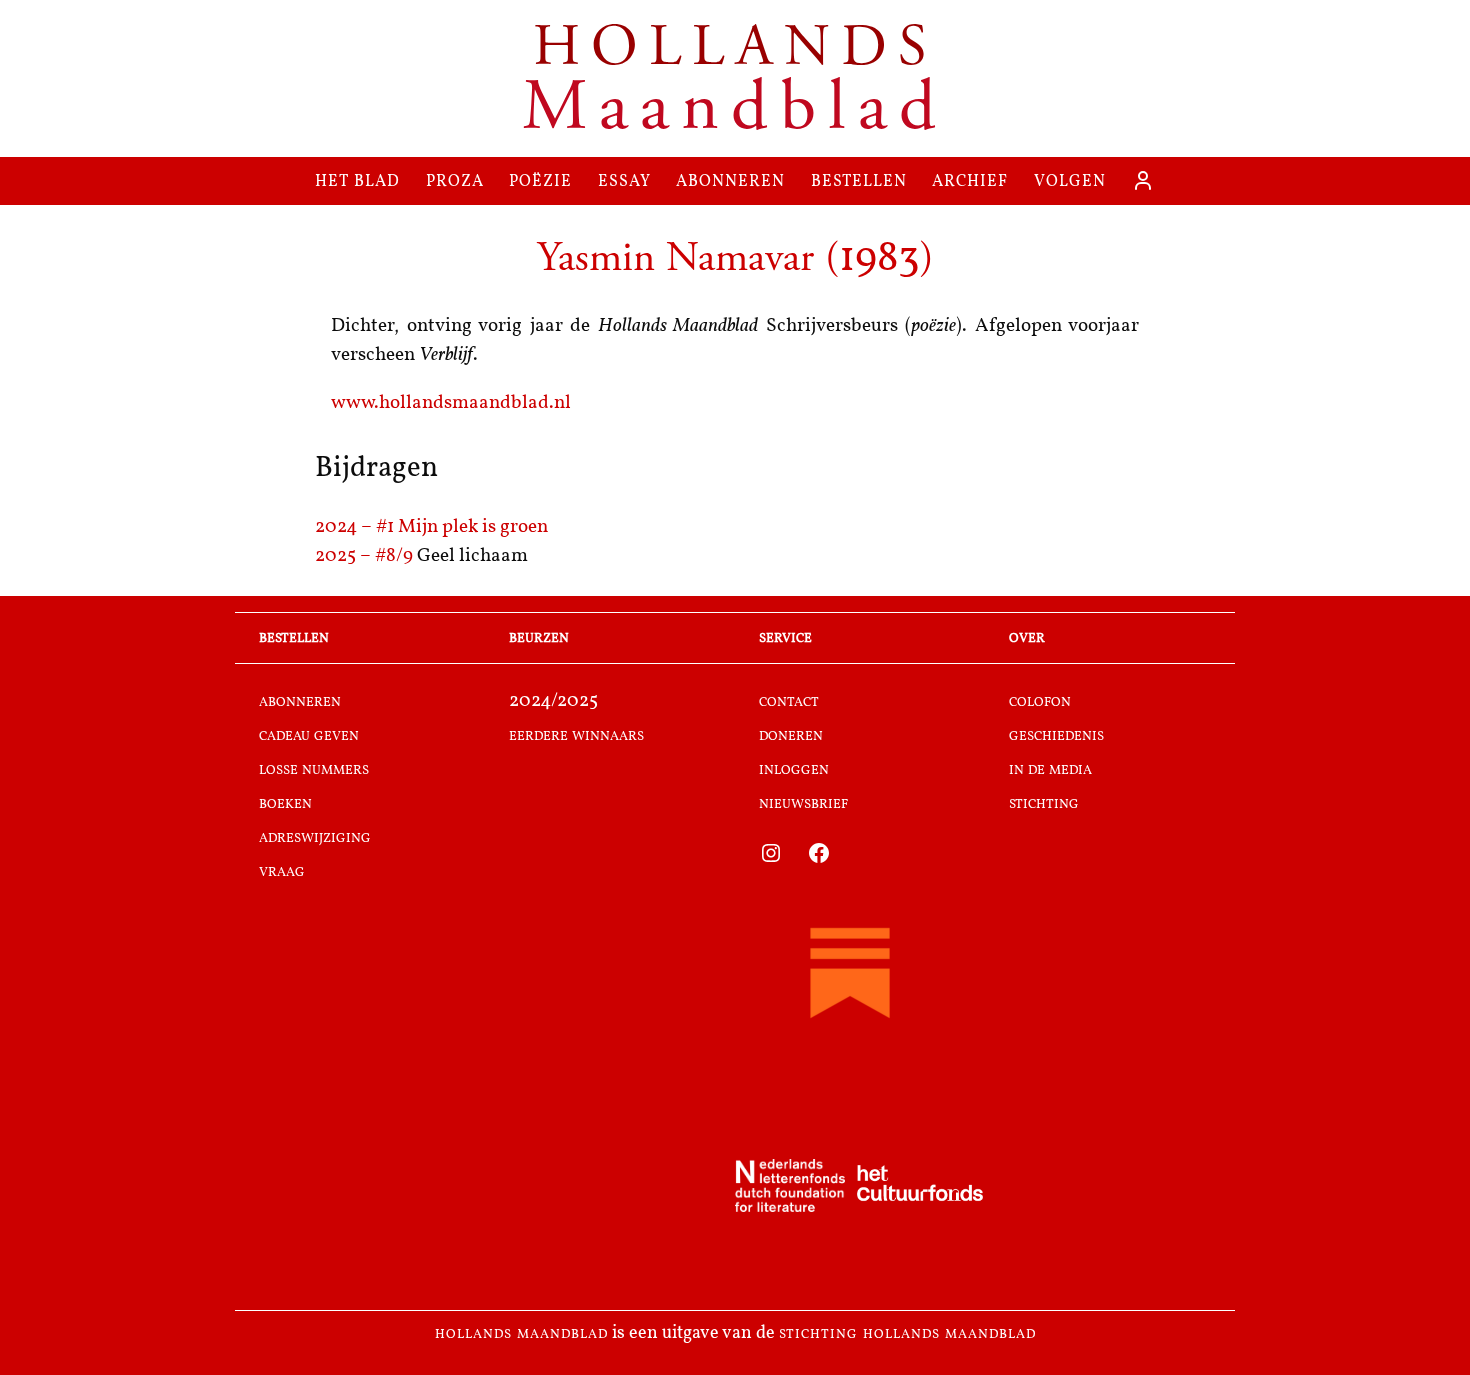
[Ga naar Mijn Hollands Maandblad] (1143, 181)
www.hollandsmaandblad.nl (451, 403)
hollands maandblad (521, 1334)
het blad (357, 180)
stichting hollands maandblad (907, 1334)
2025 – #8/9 (366, 556)
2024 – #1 (356, 527)
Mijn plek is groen (473, 527)
